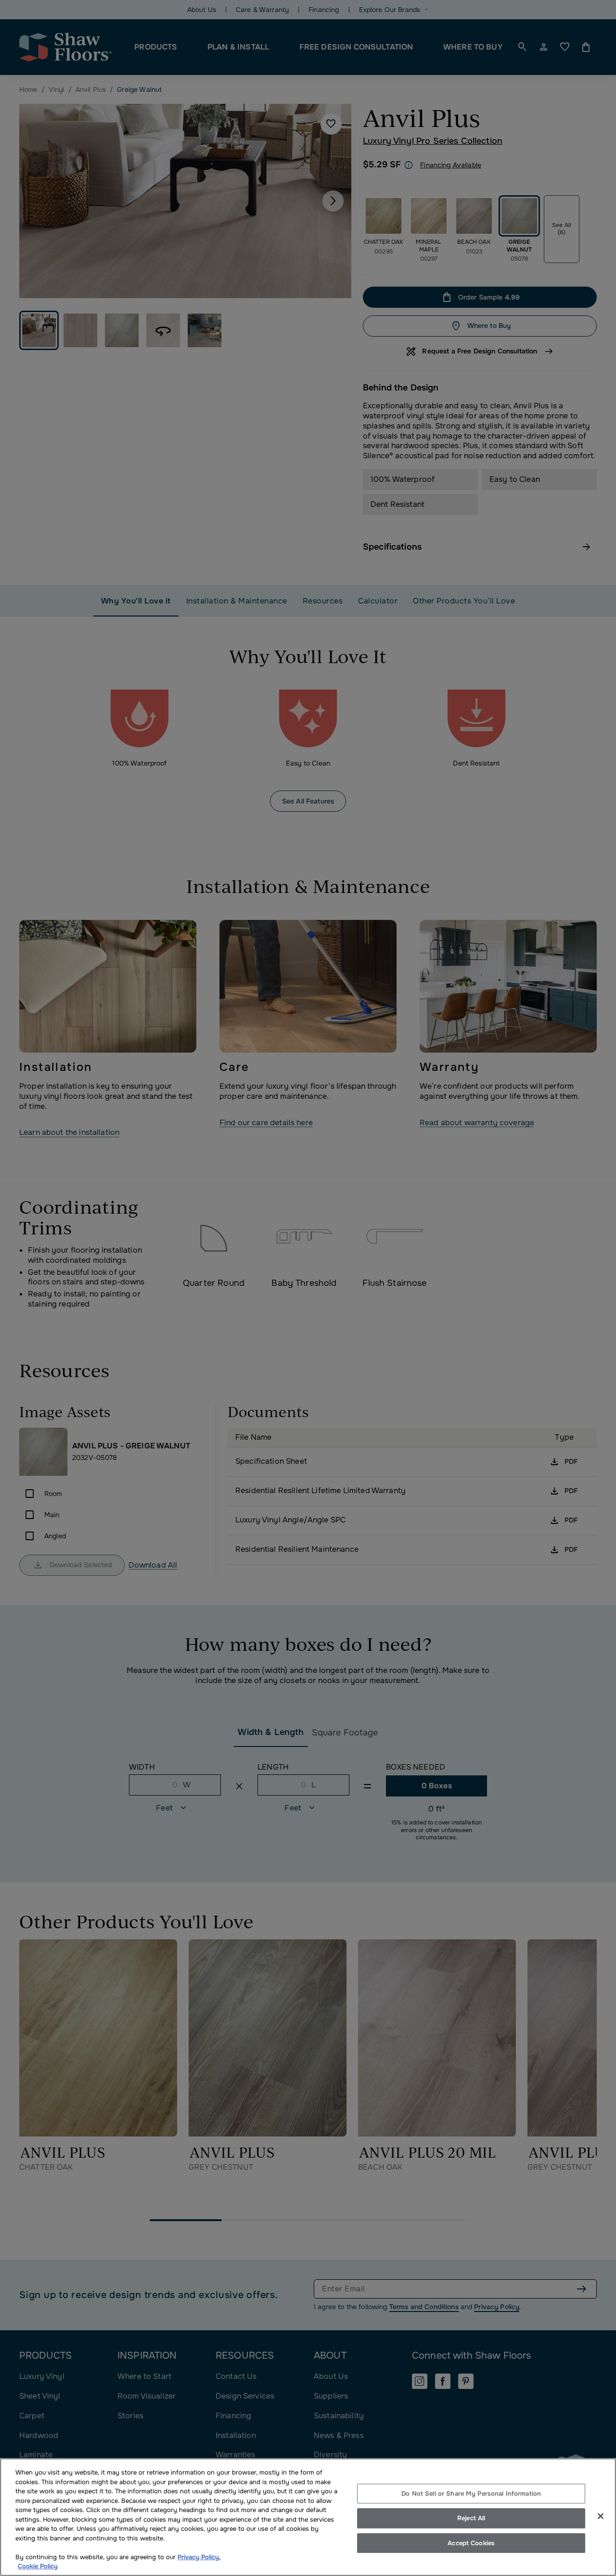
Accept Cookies (471, 2543)
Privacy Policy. (199, 2557)
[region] (308, 2517)
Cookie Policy (38, 2566)
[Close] (601, 2516)
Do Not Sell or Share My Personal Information (471, 2494)
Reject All (471, 2518)
